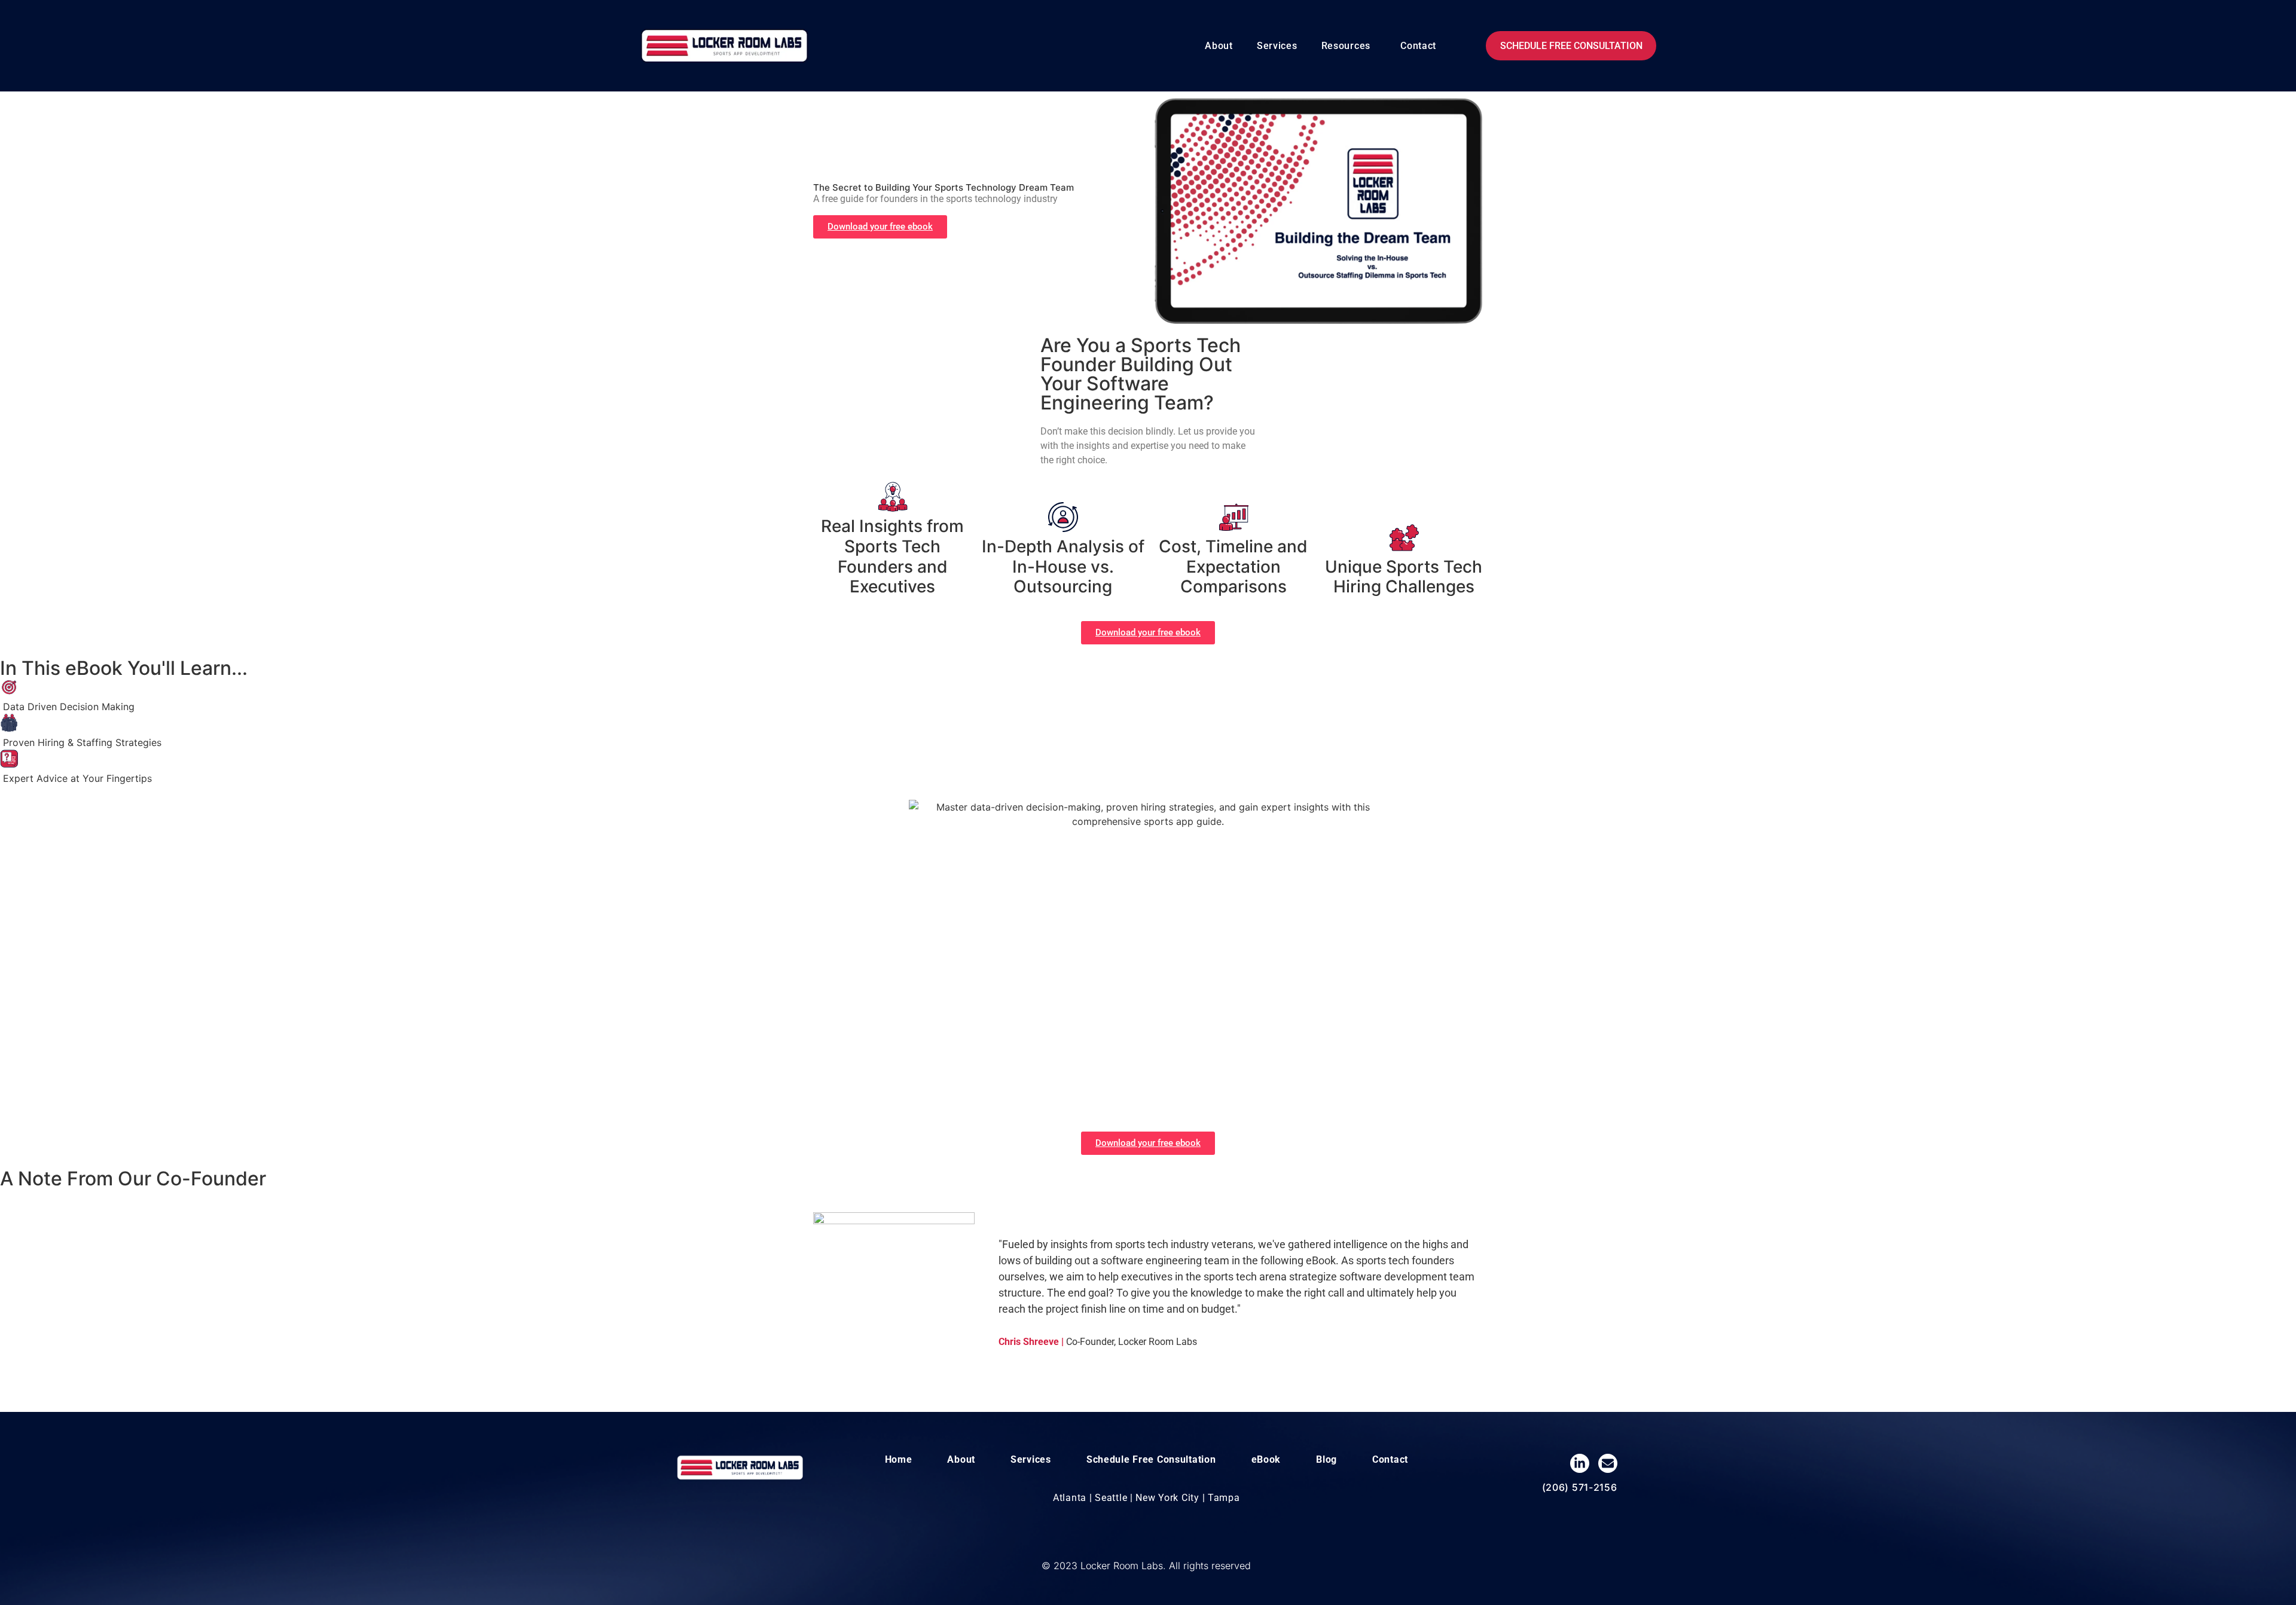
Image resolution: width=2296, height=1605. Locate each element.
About (1219, 46)
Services (1277, 46)
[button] (1349, 46)
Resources (1346, 46)
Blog (1326, 1459)
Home (899, 1459)
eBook (1266, 1459)
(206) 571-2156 (1580, 1487)
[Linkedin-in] (1580, 1463)
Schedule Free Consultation (1151, 1459)
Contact (1418, 46)
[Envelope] (1608, 1463)
